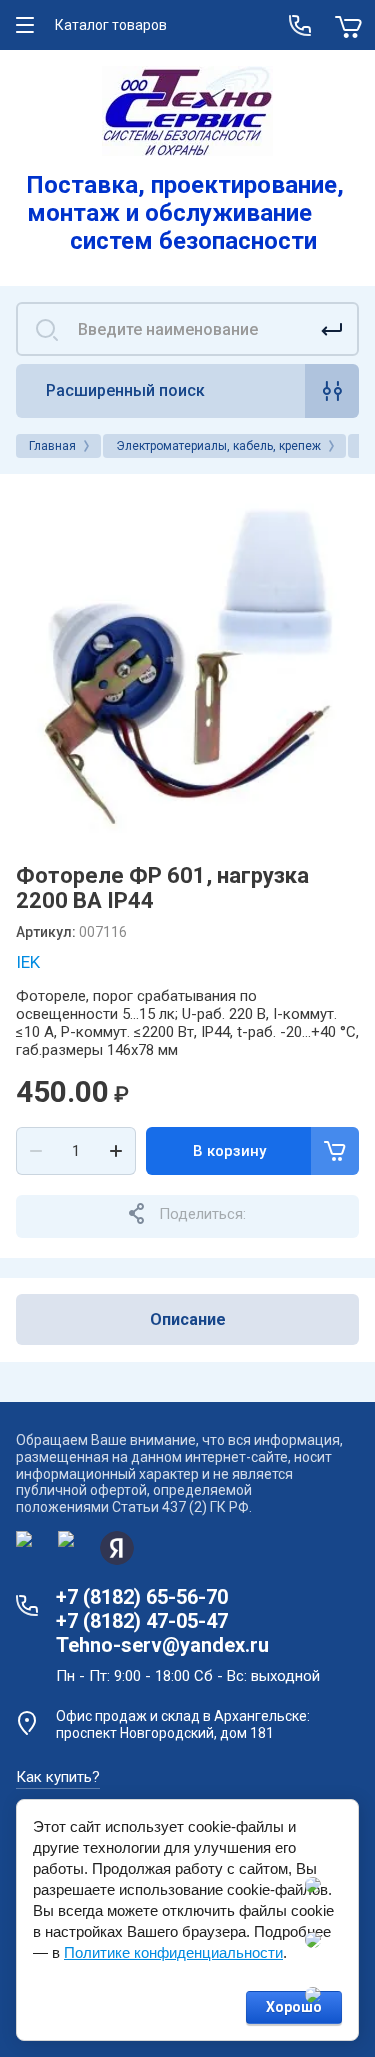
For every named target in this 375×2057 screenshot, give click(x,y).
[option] (187, 661)
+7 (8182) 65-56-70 (142, 1597)
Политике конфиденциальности (173, 1952)
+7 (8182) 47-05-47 (142, 1621)
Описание (188, 1319)
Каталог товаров (111, 25)
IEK (28, 962)
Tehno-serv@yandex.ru (162, 1645)
